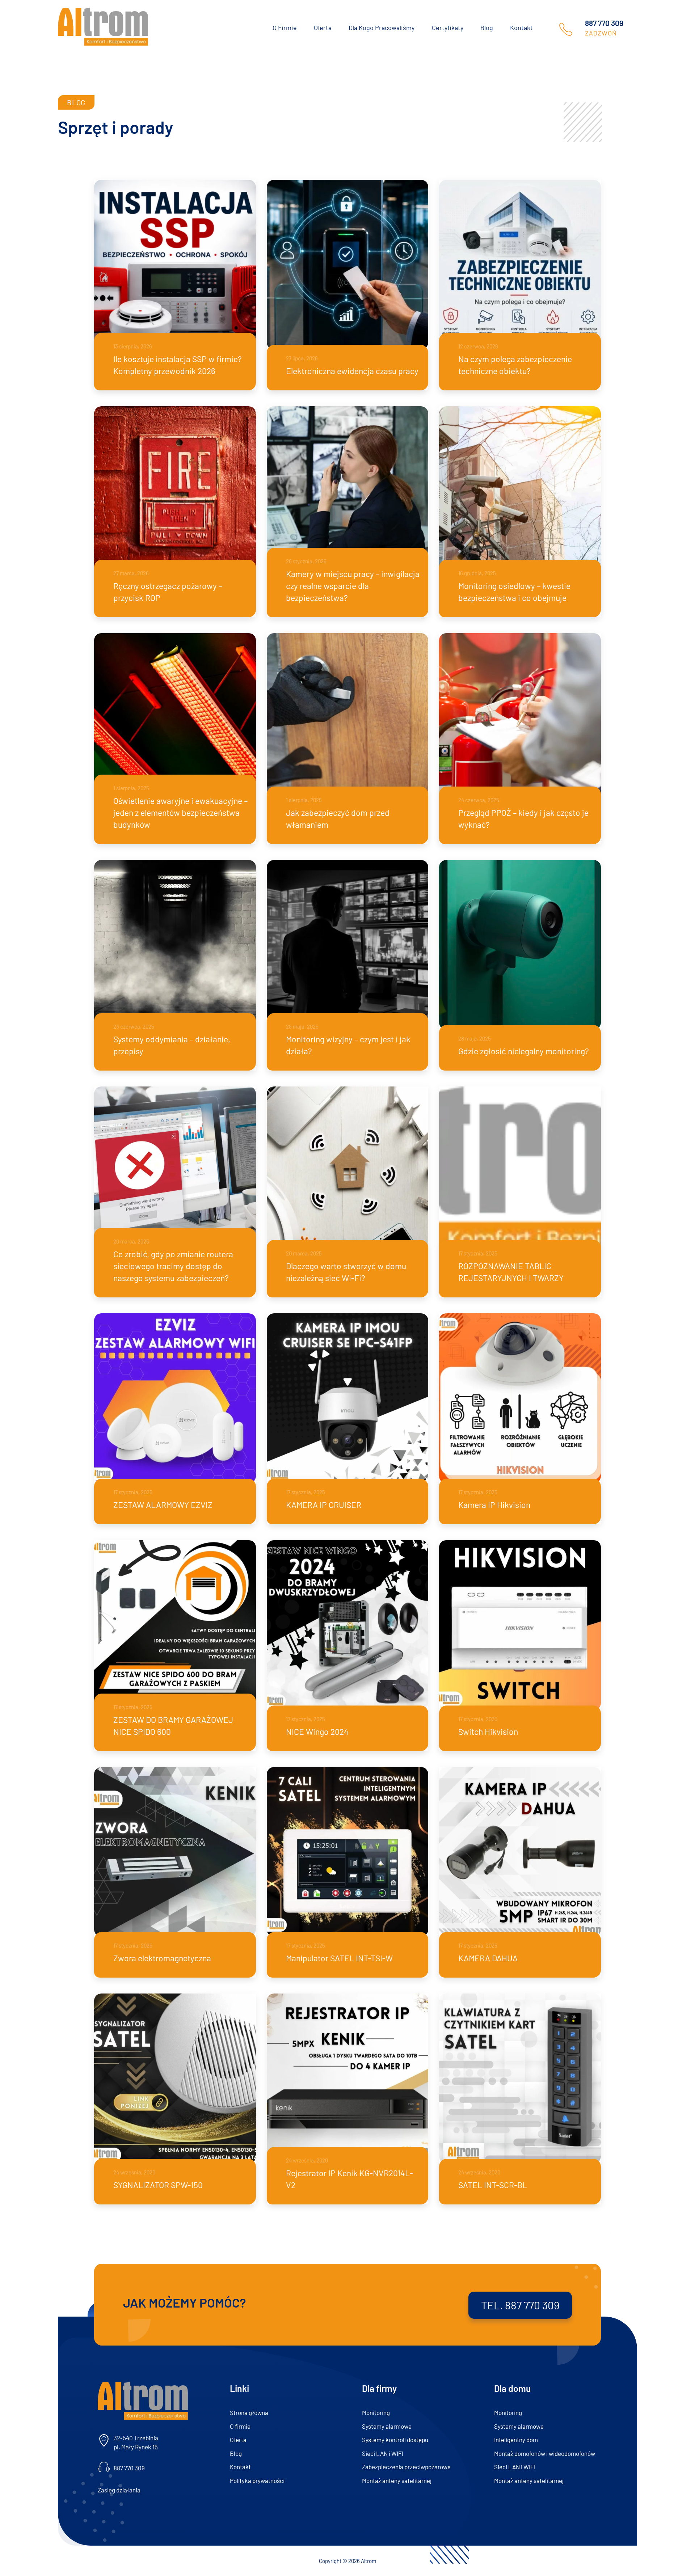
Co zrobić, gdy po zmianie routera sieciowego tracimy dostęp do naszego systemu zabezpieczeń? (173, 1266)
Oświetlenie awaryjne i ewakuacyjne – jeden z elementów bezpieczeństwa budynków (180, 813)
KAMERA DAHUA (488, 1958)
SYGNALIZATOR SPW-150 (158, 2185)
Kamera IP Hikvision (494, 1505)
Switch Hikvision (488, 1732)
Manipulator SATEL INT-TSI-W (339, 1958)
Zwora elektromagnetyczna (162, 1958)
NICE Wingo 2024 (317, 1732)
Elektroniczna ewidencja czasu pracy (352, 371)
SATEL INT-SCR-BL (493, 2185)
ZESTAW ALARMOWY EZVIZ (163, 1505)
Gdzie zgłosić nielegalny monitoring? (524, 1051)
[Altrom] (103, 27)
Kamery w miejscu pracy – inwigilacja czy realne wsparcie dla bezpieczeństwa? (353, 586)
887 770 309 (604, 23)
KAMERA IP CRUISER (324, 1505)
